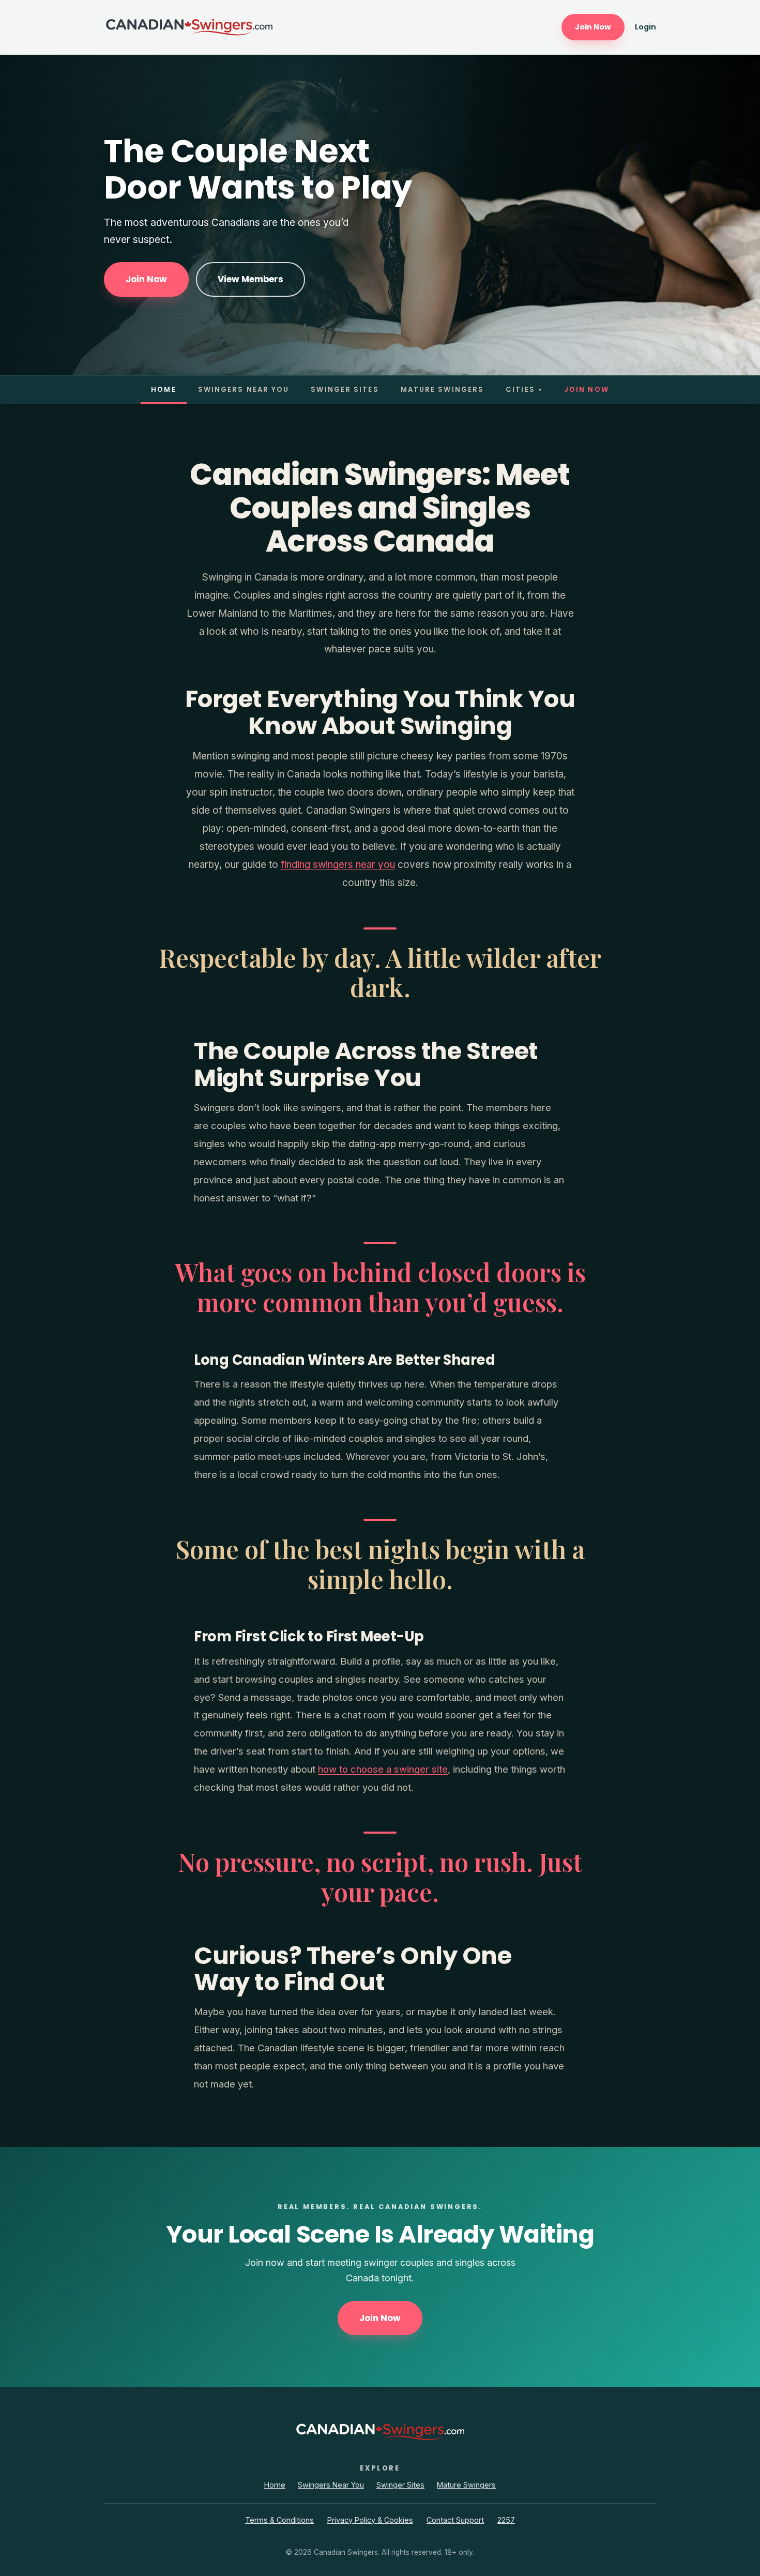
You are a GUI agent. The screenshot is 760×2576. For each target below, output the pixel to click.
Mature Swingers (443, 390)
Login (645, 27)
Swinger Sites (345, 390)
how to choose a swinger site (383, 1769)
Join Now (593, 27)
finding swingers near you (338, 865)
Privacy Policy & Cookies (370, 2520)
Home (163, 390)
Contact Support (455, 2520)
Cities (524, 390)
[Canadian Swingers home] (189, 27)
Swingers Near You (244, 390)
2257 (506, 2520)
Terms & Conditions (279, 2520)
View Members (250, 279)
